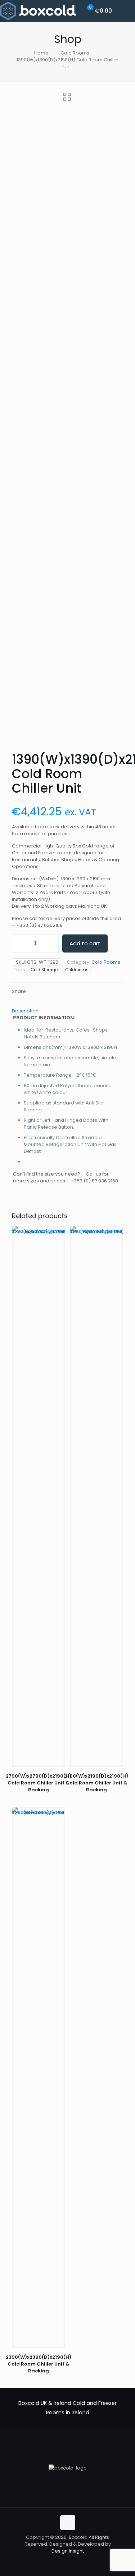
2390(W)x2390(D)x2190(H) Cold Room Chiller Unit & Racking (39, 2364)
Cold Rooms (75, 53)
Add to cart (85, 943)
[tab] (67, 1011)
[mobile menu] (125, 11)
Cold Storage (44, 970)
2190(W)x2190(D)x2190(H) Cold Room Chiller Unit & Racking (96, 1783)
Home (41, 53)
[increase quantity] (51, 943)
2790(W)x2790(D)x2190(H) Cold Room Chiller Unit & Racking (39, 1783)
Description (25, 1011)
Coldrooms (77, 970)
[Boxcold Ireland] (38, 11)
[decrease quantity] (20, 943)
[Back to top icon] (68, 2523)
